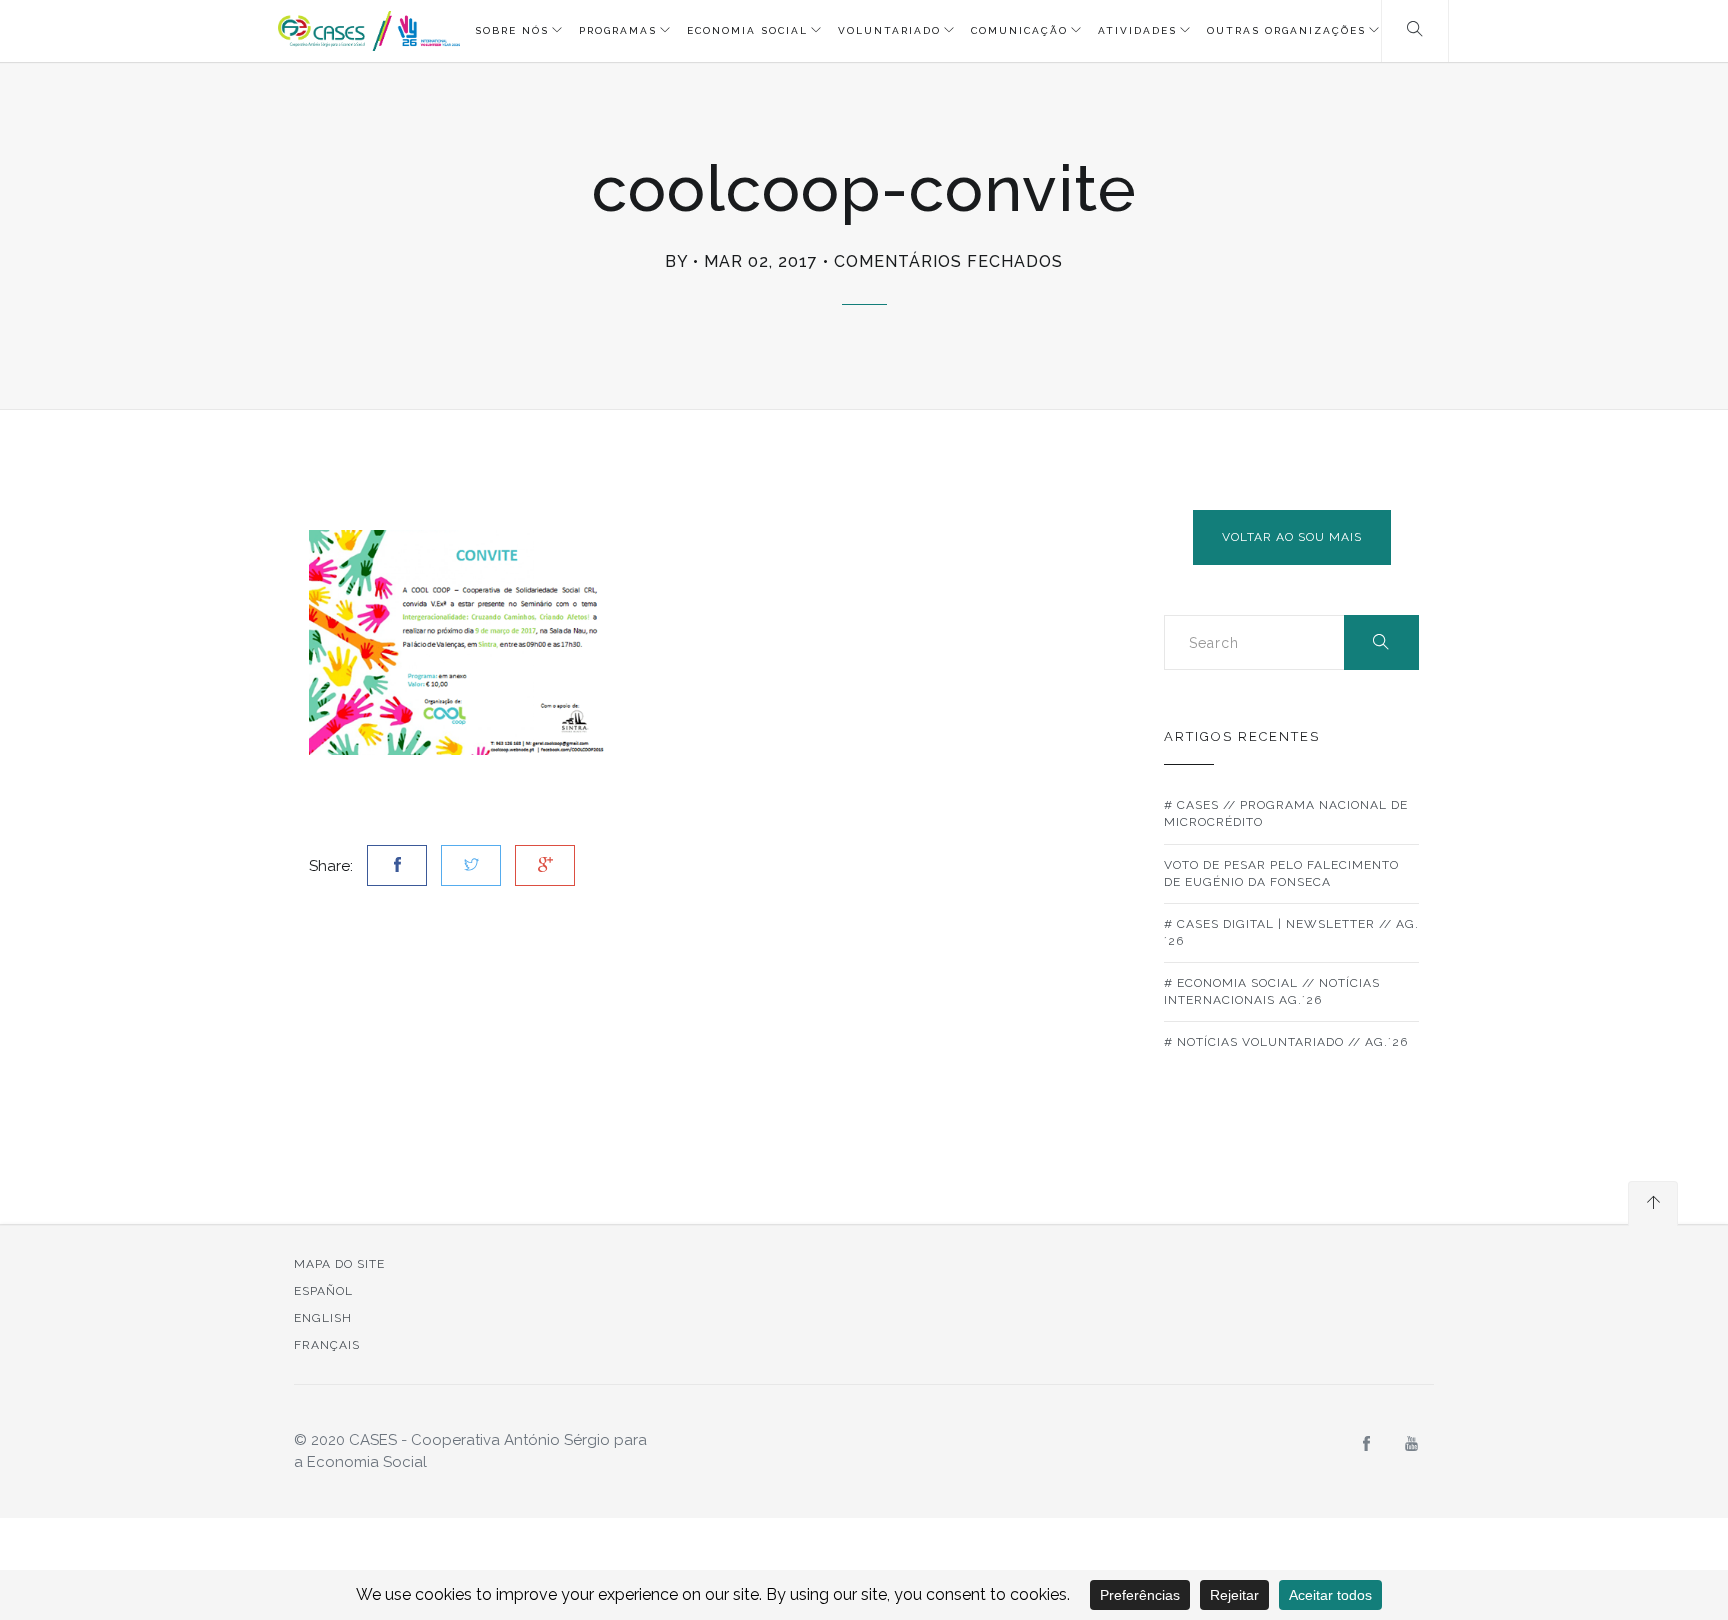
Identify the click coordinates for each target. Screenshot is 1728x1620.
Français (327, 1345)
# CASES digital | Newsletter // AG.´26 (1291, 932)
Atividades (1137, 30)
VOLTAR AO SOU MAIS (1292, 537)
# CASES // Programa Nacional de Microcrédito (1286, 813)
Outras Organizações (1286, 30)
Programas (618, 30)
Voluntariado (889, 30)
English (323, 1318)
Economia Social (747, 30)
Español (323, 1291)
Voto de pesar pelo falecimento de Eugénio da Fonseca (1281, 873)
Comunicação (1019, 30)
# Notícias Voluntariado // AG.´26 (1286, 1042)
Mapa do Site (339, 1264)
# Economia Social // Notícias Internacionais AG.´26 (1272, 991)
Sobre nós (512, 30)
